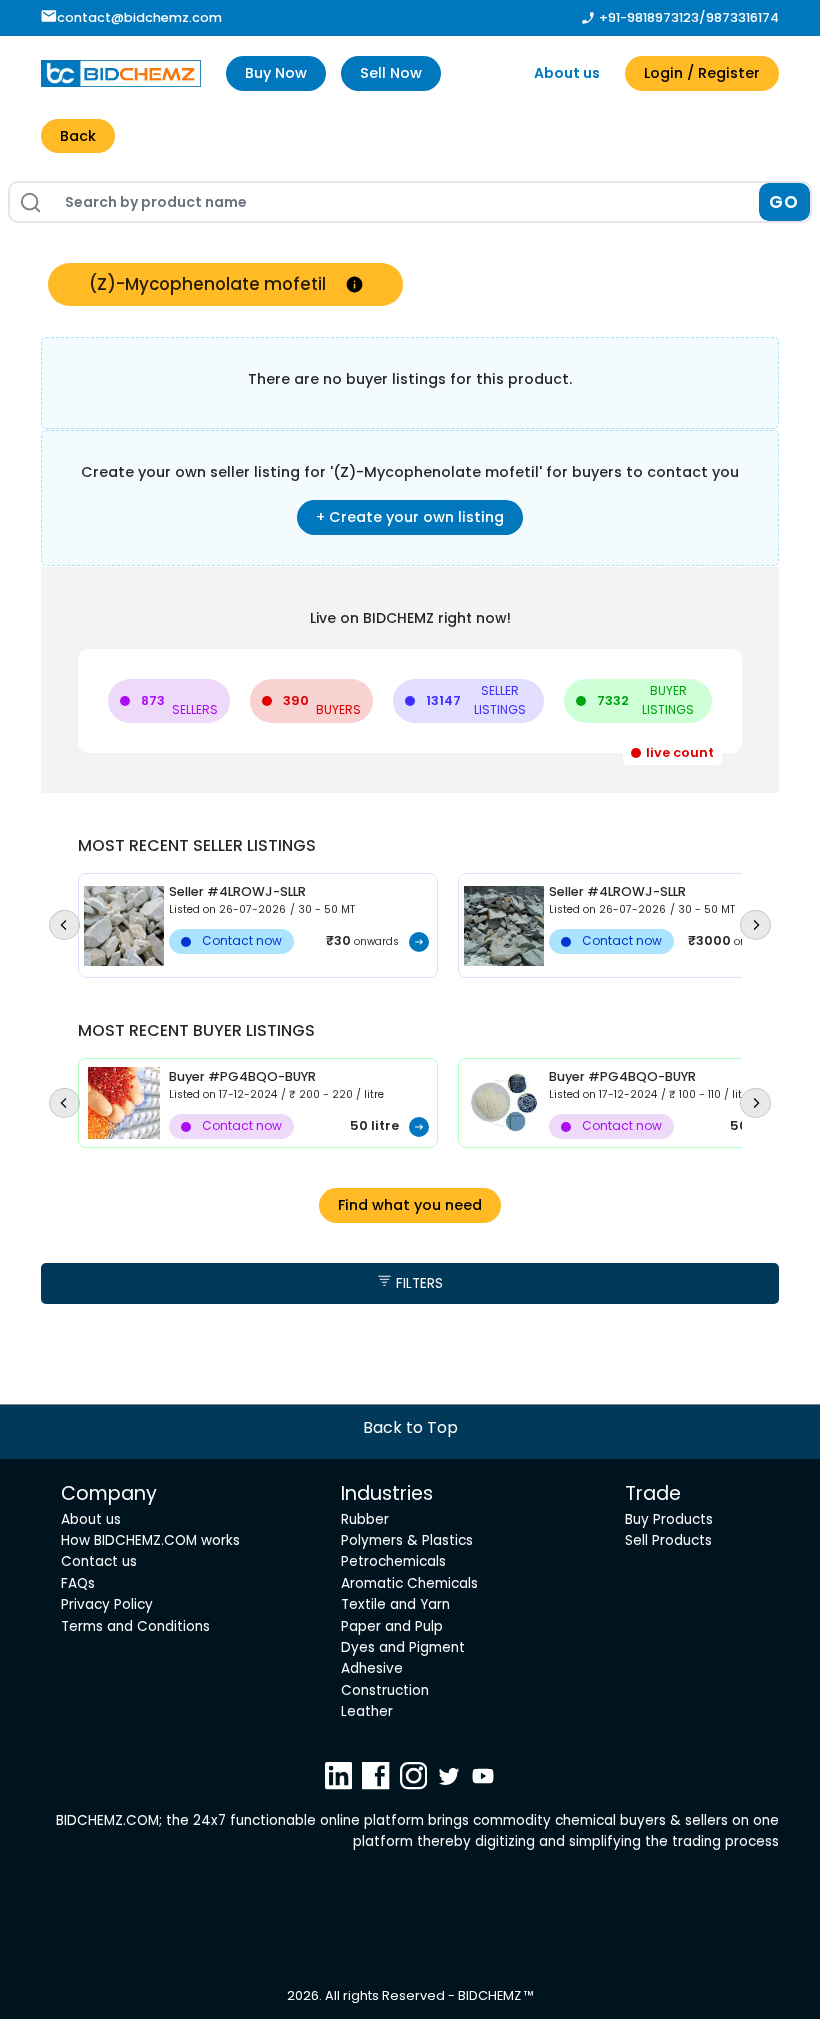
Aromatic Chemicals (409, 1583)
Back (78, 136)
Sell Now (391, 73)
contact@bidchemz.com (139, 17)
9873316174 (742, 17)
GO (784, 202)
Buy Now (276, 73)
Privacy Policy (107, 1604)
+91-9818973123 (649, 17)
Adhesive (372, 1668)
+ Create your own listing (410, 517)
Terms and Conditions (135, 1626)
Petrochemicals (393, 1561)
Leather (367, 1711)
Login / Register (702, 73)
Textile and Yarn (395, 1604)
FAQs (78, 1583)
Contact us (99, 1561)
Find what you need (410, 1205)
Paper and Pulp (392, 1626)
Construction (385, 1690)
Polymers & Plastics (407, 1540)
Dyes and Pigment (403, 1647)
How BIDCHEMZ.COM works (150, 1540)
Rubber (365, 1519)
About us (567, 73)
